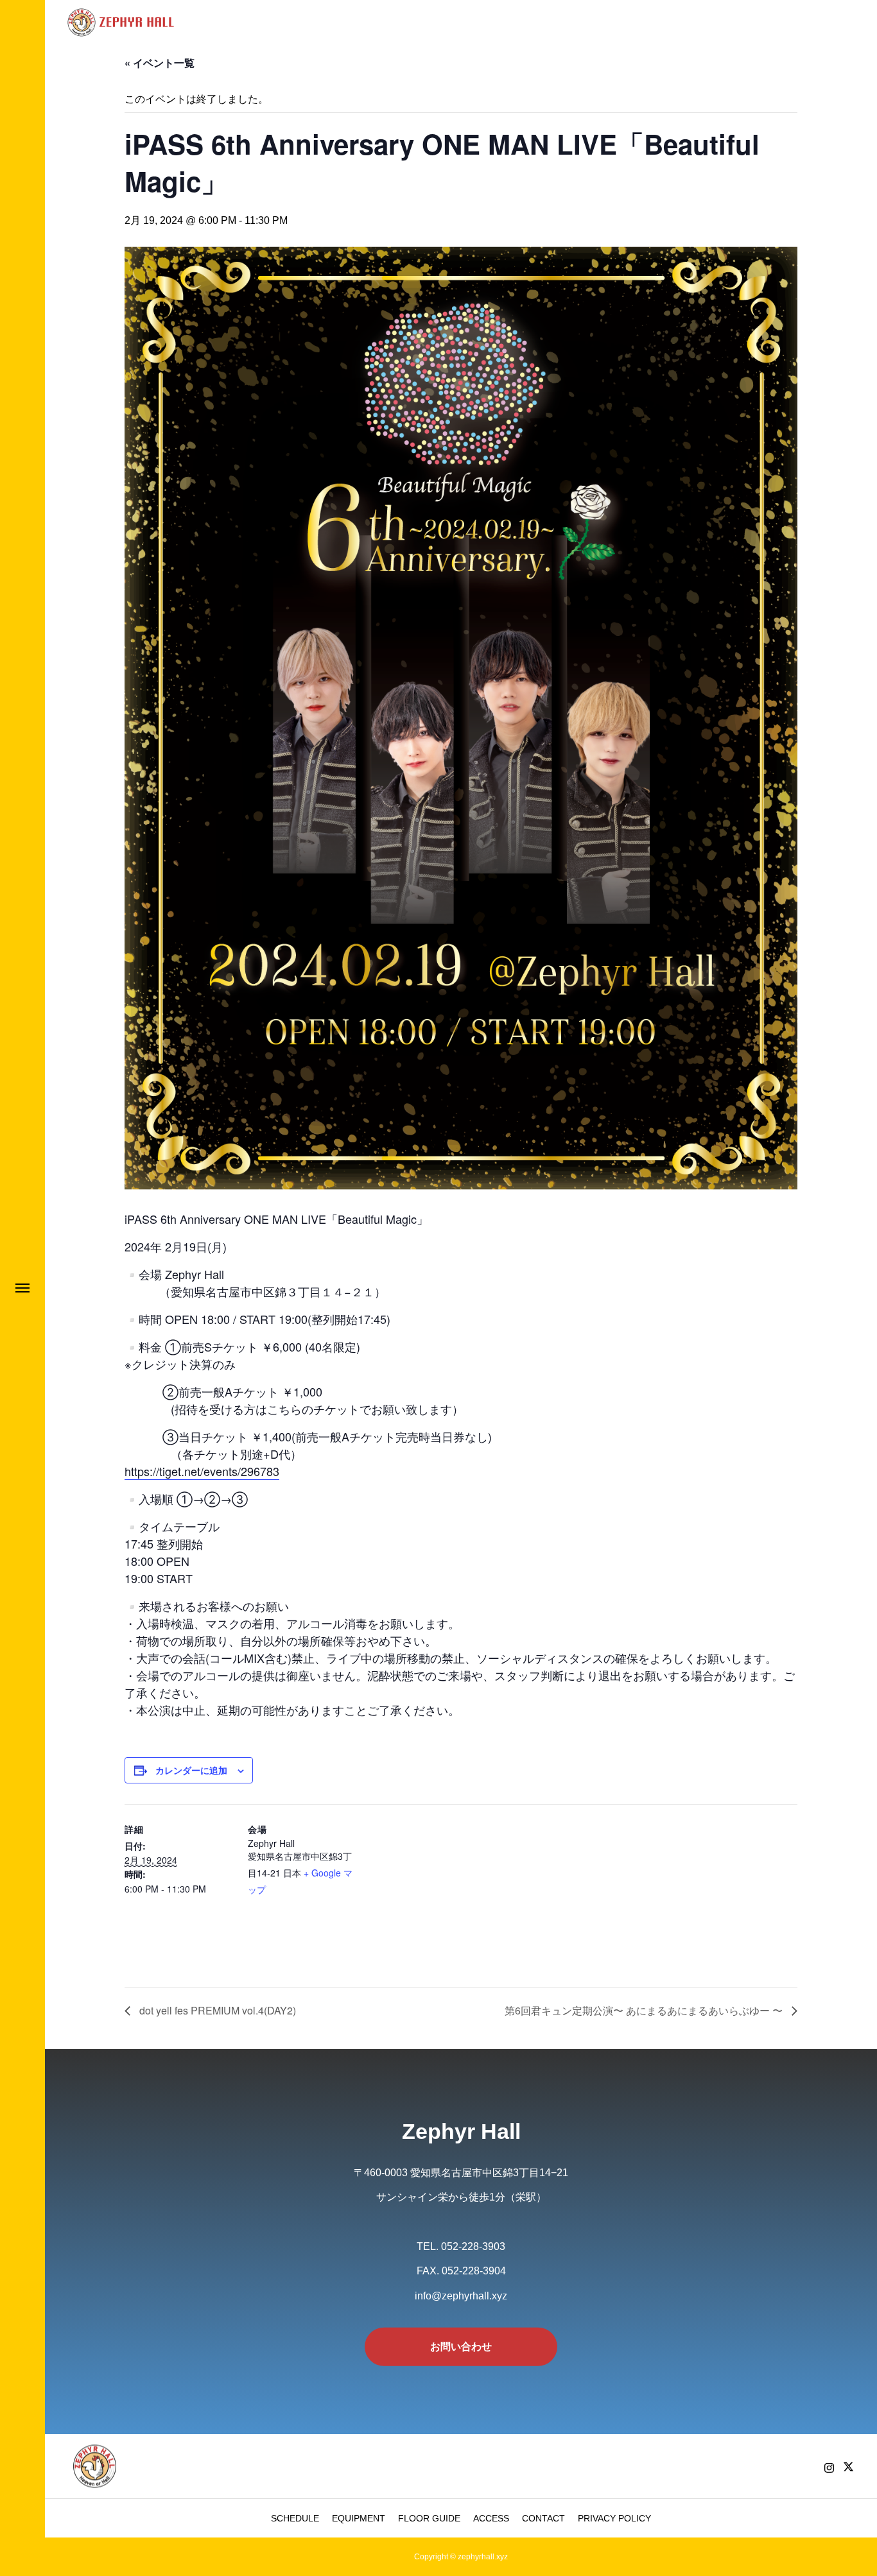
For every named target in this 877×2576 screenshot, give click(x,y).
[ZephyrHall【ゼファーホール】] (122, 22)
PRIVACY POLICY (614, 2518)
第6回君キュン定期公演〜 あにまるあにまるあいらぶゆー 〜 (645, 2010)
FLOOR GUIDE (429, 2518)
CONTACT (543, 2518)
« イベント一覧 (160, 63)
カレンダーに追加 (191, 1770)
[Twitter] (848, 2468)
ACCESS (491, 2518)
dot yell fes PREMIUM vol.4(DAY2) (216, 2010)
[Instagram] (829, 2468)
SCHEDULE (295, 2518)
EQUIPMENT (359, 2518)
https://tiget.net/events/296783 (202, 1471)
